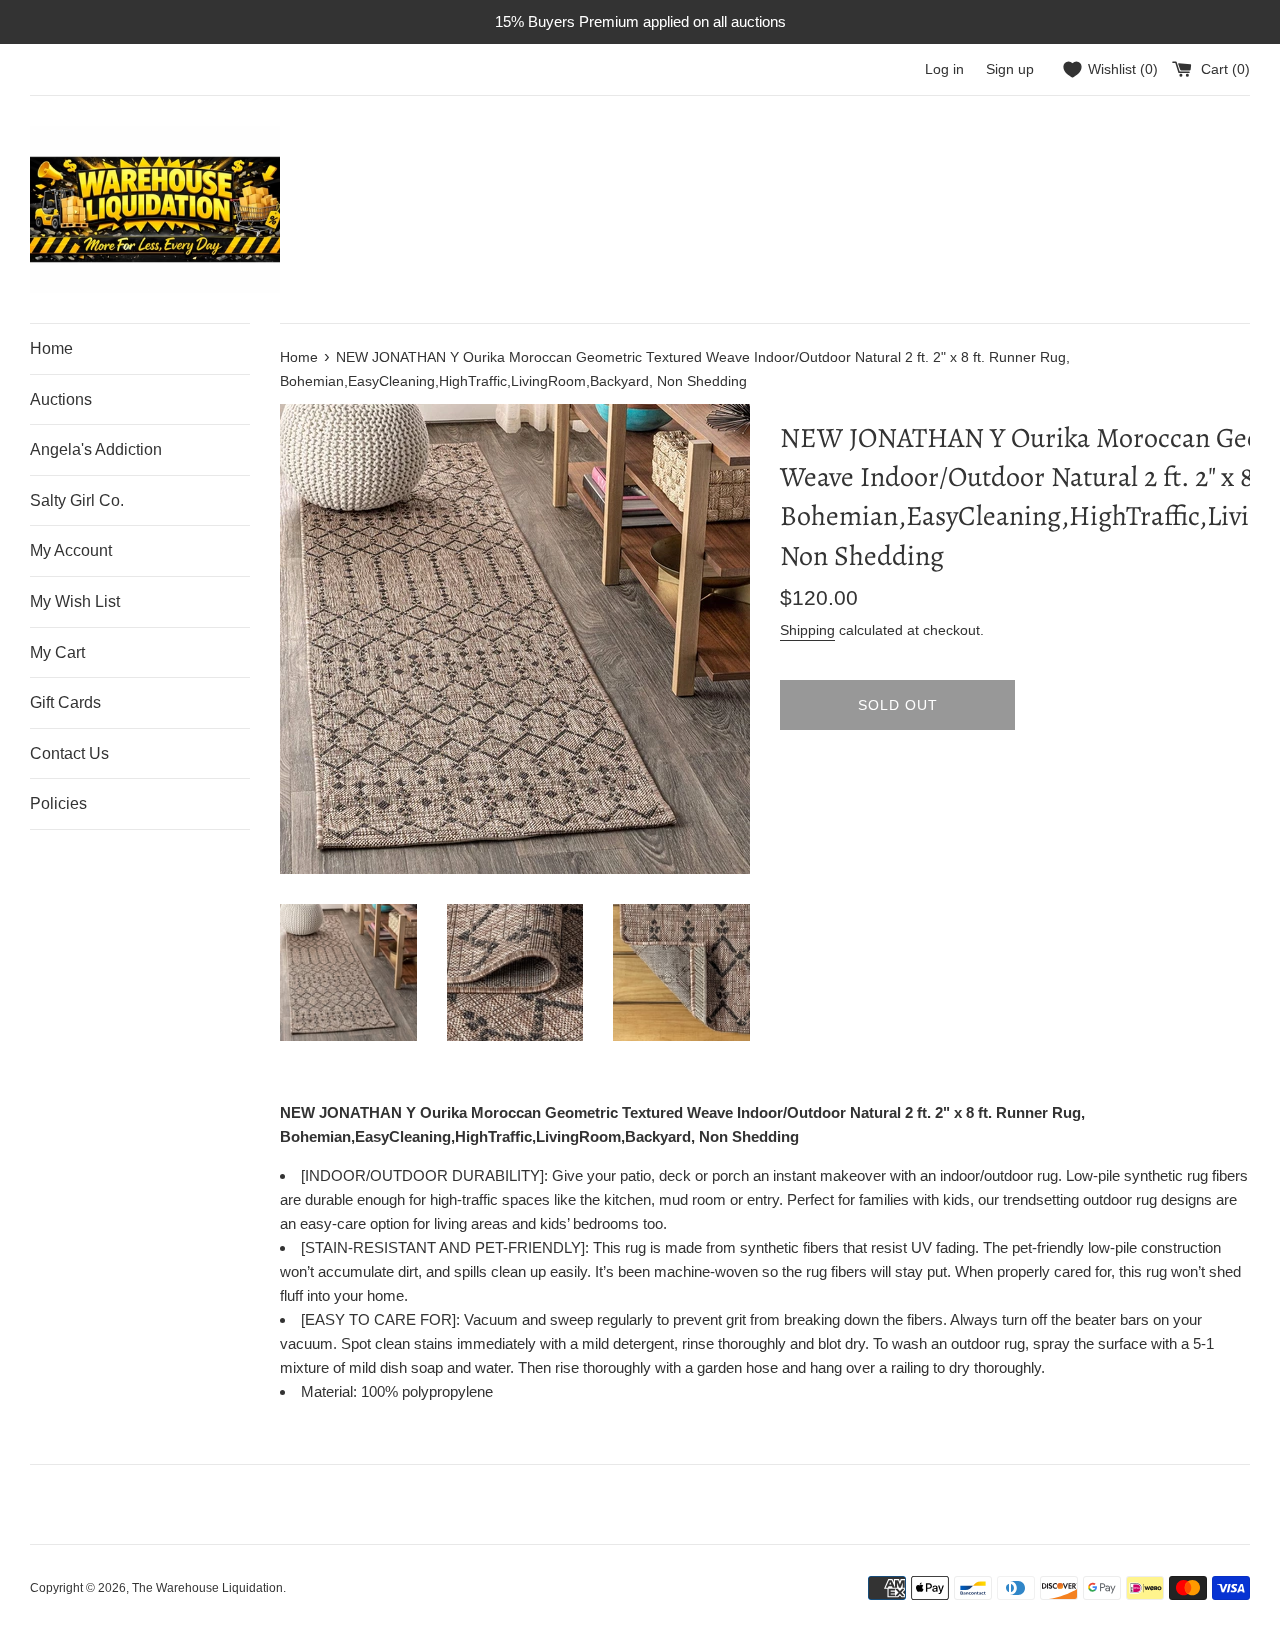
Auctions (61, 399)
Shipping (807, 630)
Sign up (1010, 69)
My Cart (57, 652)
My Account (71, 550)
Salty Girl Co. (77, 500)
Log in (944, 69)
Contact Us (69, 753)
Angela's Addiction (96, 449)
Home (51, 348)
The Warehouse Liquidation (207, 1588)
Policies (58, 803)
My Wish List (75, 601)
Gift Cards (65, 702)
